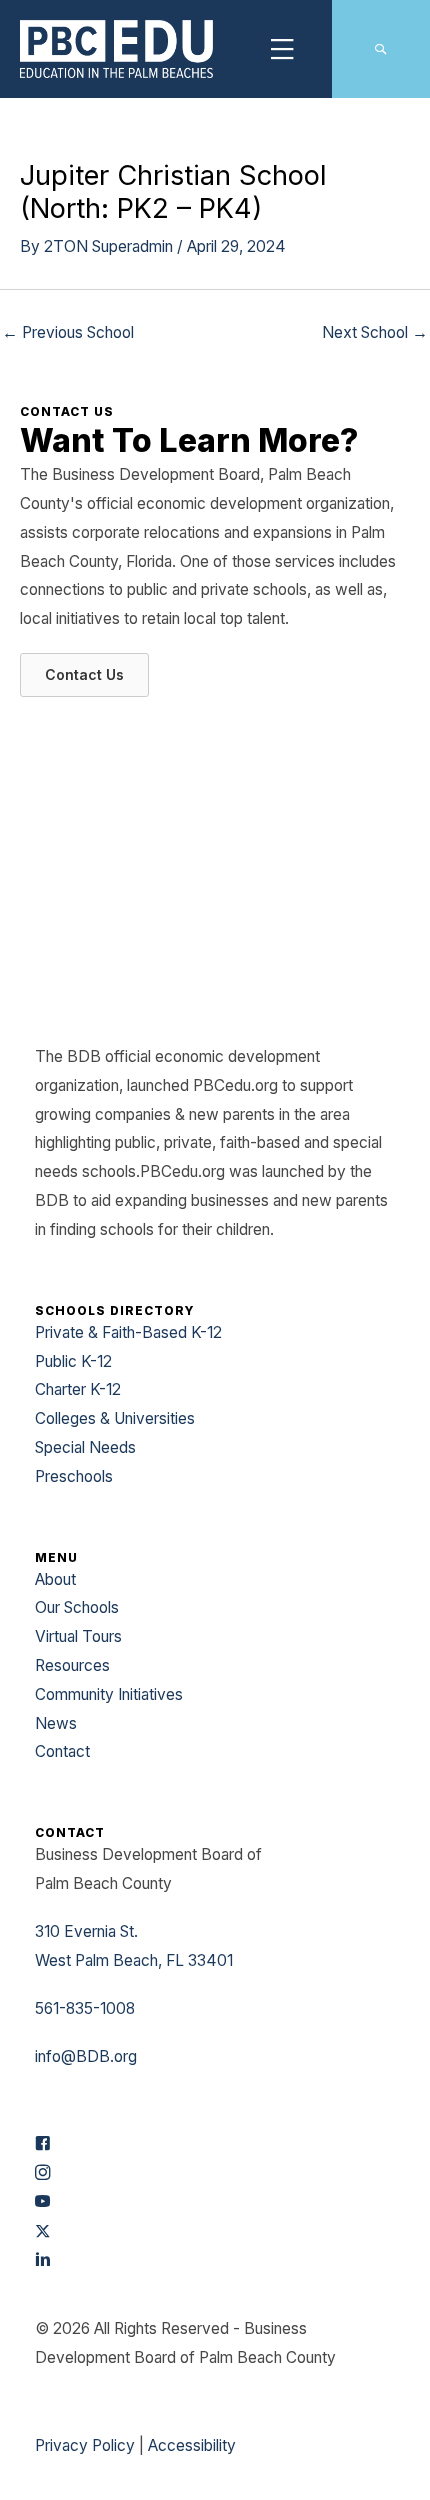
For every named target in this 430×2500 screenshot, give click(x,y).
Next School (375, 332)
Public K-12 (73, 1361)
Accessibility (192, 2445)
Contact (62, 1751)
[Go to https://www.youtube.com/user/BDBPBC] (215, 2203)
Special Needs (85, 1447)
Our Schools (77, 1607)
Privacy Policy (85, 2445)
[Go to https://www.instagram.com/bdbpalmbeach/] (215, 2174)
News (56, 1723)
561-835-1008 (85, 2008)
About (55, 1579)
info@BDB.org (86, 2056)
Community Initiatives (109, 1694)
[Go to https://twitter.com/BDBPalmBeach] (215, 2232)
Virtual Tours (78, 1636)
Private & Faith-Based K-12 (128, 1332)
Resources (72, 1665)
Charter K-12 (78, 1389)
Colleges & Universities (115, 1418)
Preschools (74, 1476)
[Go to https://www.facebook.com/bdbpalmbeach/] (215, 2145)
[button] (380, 49)
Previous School (68, 332)
